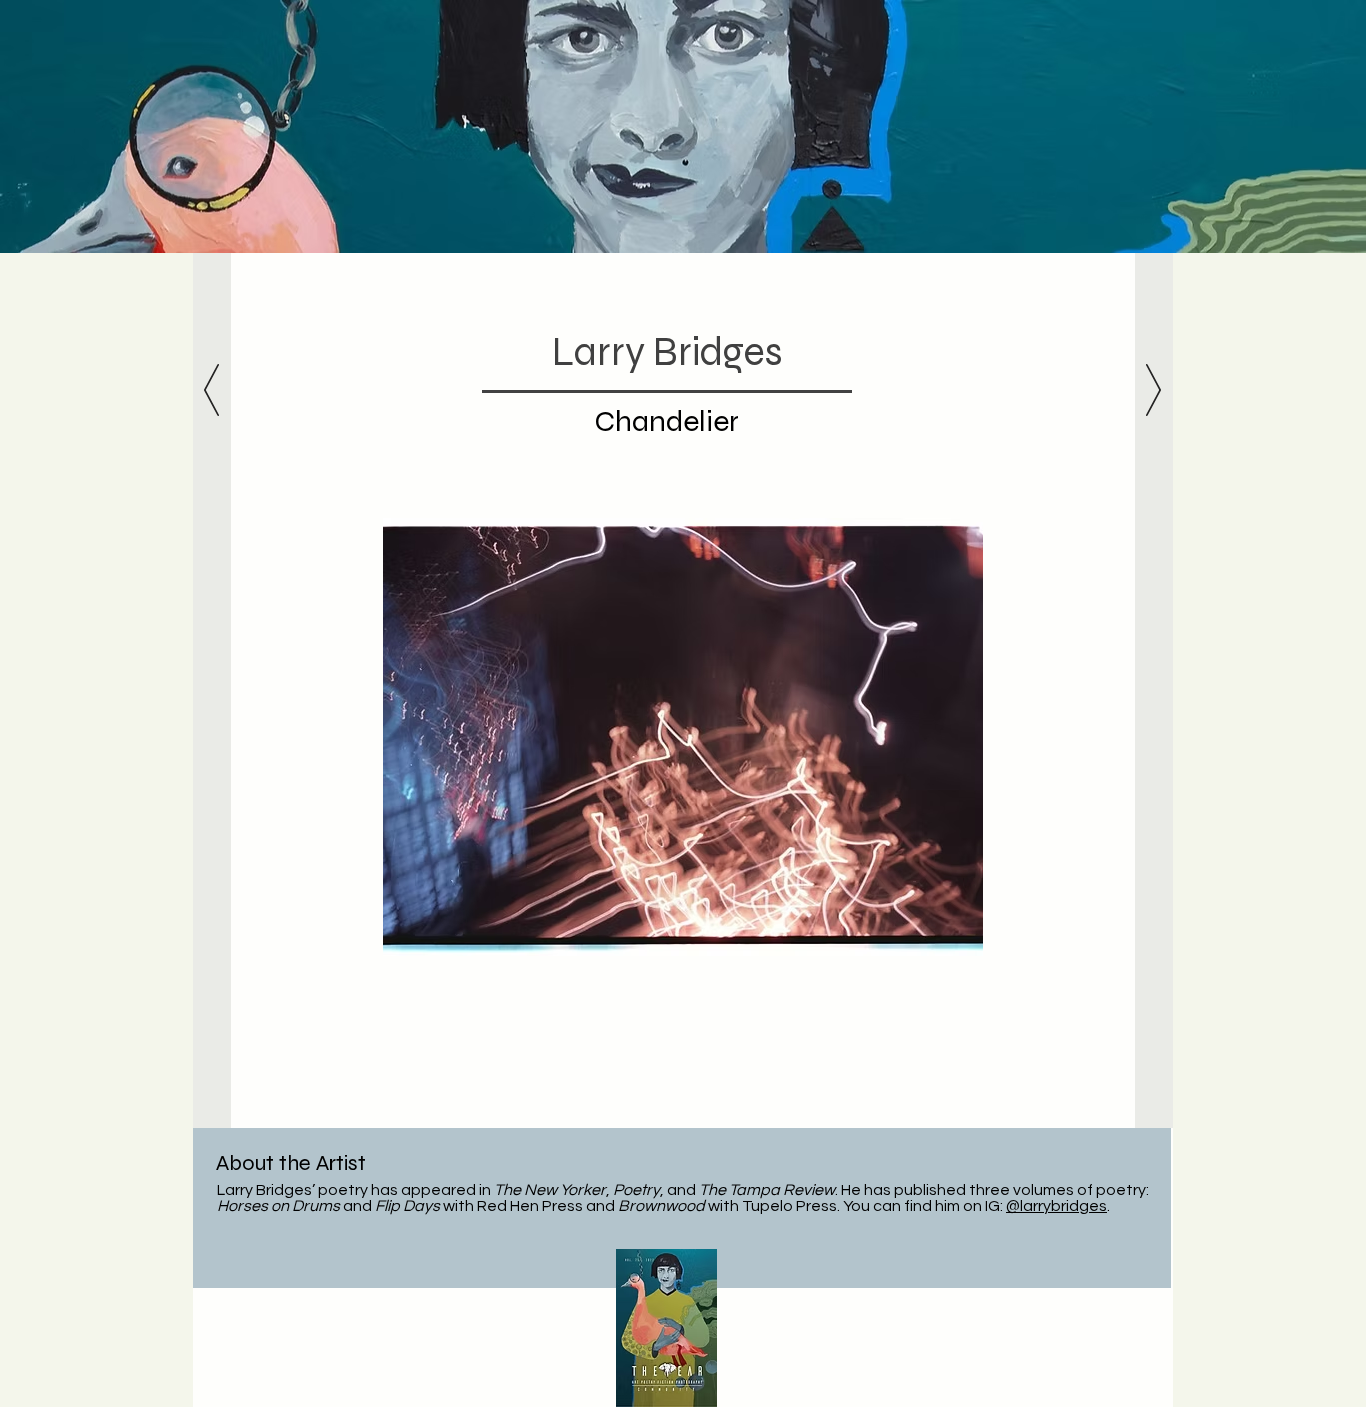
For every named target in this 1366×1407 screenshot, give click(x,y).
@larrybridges (1056, 1206)
